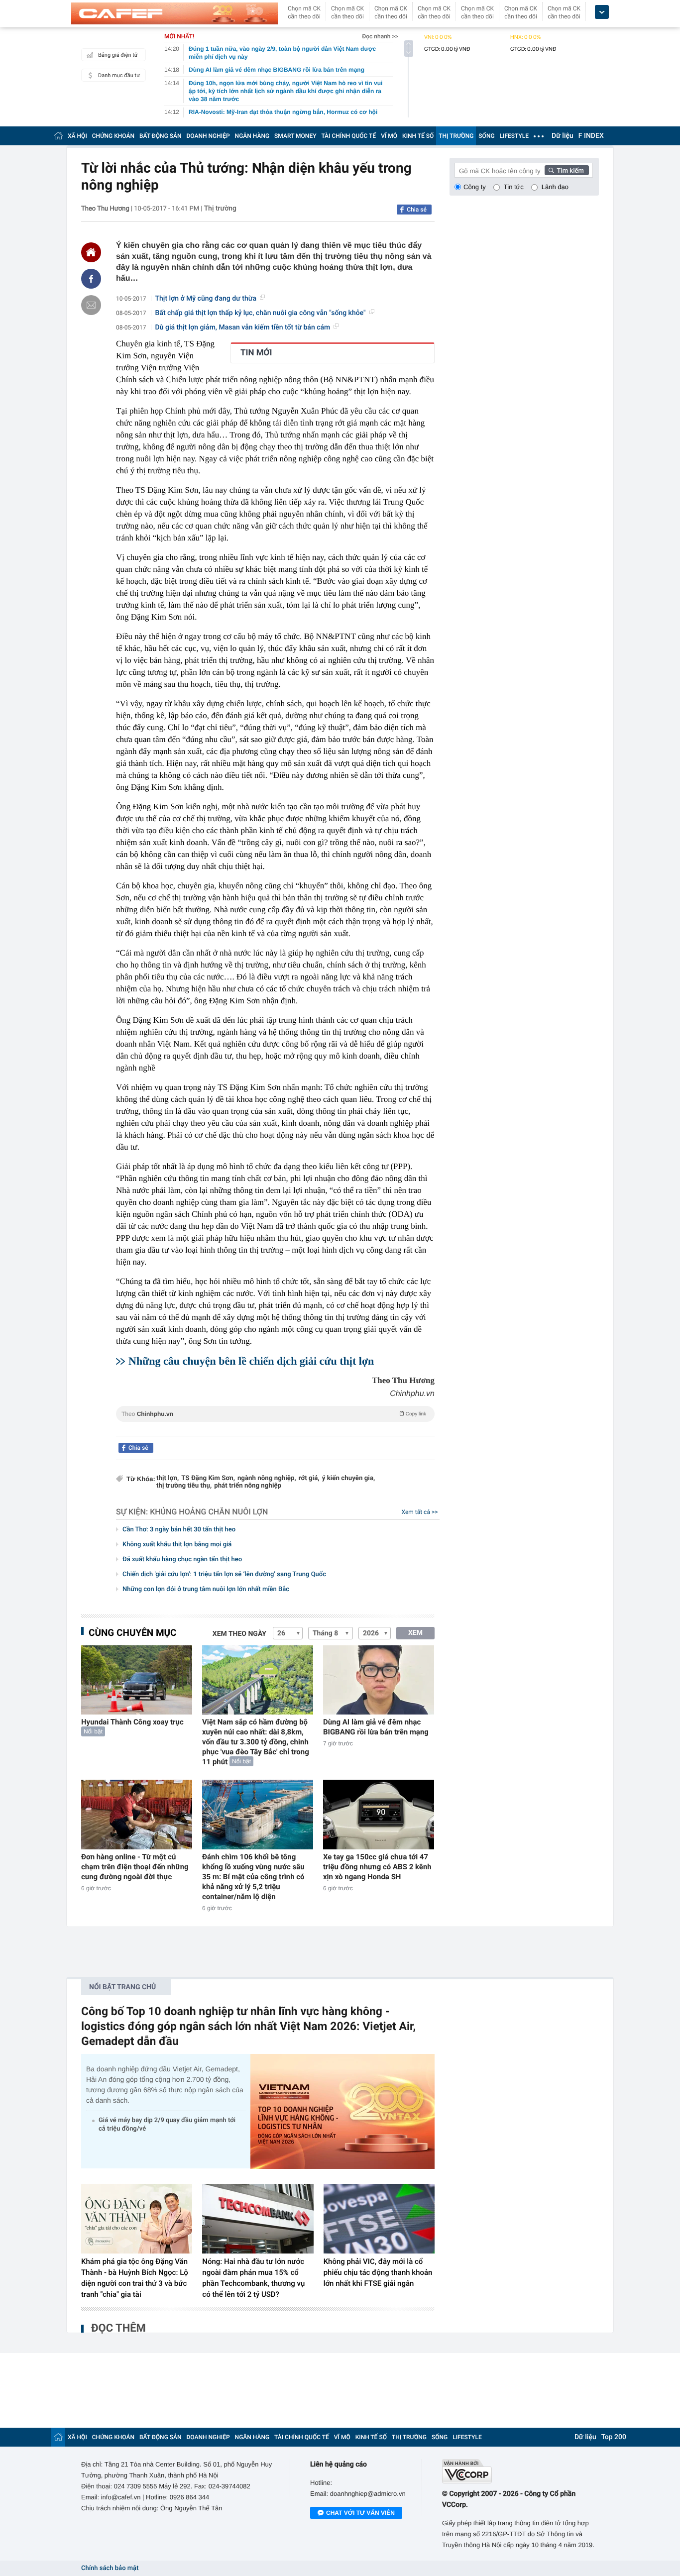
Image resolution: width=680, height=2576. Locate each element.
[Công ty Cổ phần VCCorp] (520, 2471)
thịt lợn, (168, 1478)
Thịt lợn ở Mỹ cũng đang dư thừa (206, 299)
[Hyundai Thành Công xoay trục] (137, 1680)
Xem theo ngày (239, 1634)
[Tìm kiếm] (567, 170)
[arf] (275, 1425)
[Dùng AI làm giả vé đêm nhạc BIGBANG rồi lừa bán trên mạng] (379, 1680)
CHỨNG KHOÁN (113, 136)
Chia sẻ (417, 210)
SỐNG (486, 136)
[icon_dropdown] (602, 12)
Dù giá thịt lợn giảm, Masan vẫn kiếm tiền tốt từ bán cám (243, 327)
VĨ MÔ (389, 136)
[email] (91, 305)
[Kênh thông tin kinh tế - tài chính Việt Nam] (174, 13)
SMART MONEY (295, 136)
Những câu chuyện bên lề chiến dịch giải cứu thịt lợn (251, 1361)
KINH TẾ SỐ (418, 136)
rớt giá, (309, 1478)
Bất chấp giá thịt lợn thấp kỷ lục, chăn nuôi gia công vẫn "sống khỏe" (261, 313)
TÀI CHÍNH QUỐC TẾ (348, 136)
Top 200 (614, 2437)
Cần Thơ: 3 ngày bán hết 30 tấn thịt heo (179, 1530)
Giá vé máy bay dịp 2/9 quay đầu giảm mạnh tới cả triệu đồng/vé (167, 2125)
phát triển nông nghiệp (248, 1486)
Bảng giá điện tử (118, 55)
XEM (415, 1633)
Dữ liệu (563, 136)
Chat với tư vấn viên (360, 2513)
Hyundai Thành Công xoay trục (132, 1722)
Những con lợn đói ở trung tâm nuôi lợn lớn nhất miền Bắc (206, 1589)
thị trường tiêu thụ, (184, 1486)
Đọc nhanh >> (380, 36)
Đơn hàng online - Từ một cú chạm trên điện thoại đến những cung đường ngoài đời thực (135, 1867)
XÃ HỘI (77, 136)
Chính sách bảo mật (110, 2568)
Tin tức (514, 187)
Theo (274, 1414)
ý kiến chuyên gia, (349, 1478)
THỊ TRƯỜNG (456, 136)
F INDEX (591, 136)
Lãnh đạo (555, 187)
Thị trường (220, 209)
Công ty (475, 187)
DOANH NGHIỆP (208, 136)
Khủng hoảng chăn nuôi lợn (209, 1512)
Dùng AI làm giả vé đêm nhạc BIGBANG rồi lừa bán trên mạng (376, 1727)
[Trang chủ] (58, 136)
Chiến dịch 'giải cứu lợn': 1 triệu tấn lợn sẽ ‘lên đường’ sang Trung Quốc (224, 1574)
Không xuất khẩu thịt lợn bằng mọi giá (177, 1545)
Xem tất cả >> (420, 1512)
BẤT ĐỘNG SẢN (161, 136)
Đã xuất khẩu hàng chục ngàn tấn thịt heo (182, 1559)
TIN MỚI (256, 353)
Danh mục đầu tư (119, 75)
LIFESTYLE (514, 136)
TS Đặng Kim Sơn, (208, 1478)
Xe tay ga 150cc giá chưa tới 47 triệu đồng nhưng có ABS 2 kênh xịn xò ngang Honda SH (377, 1867)
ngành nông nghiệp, (267, 1478)
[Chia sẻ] (91, 279)
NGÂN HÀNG (252, 136)
